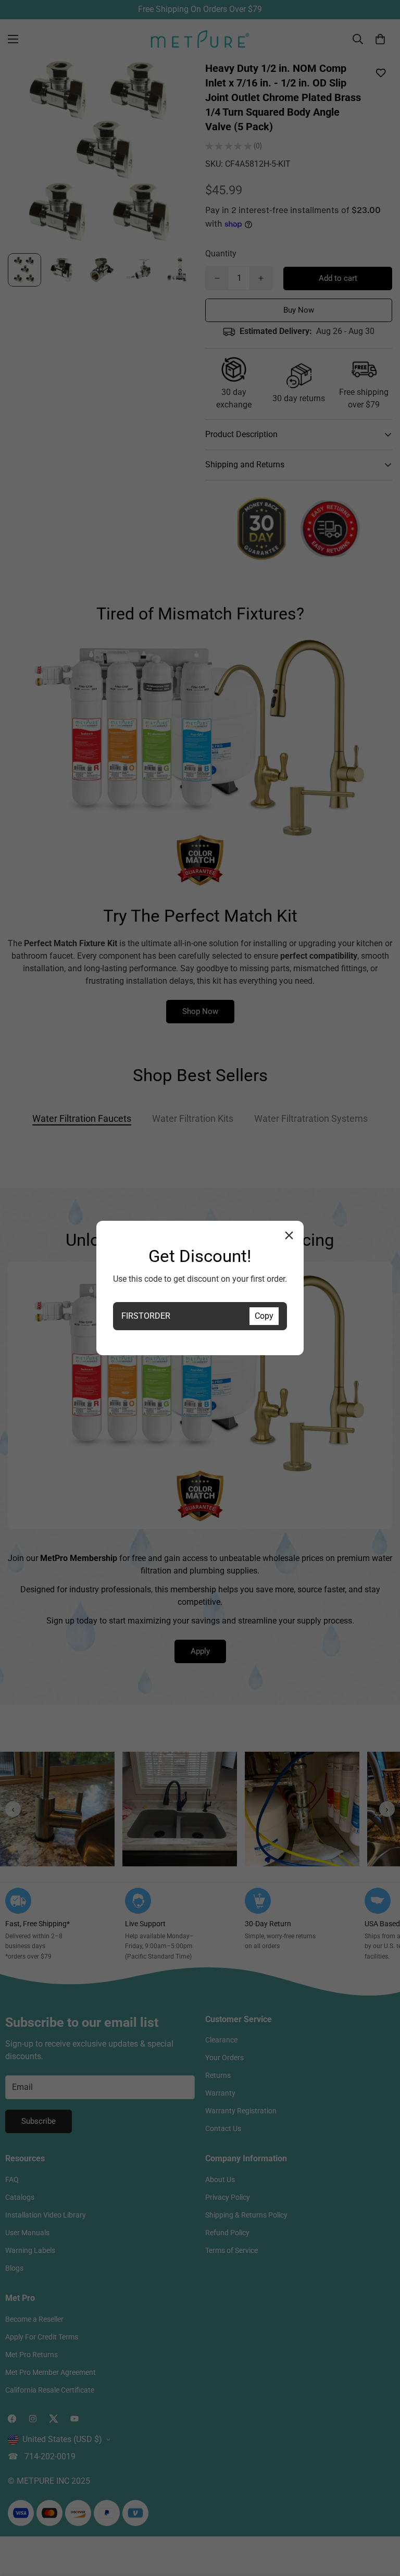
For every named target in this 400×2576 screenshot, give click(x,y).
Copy (264, 1316)
